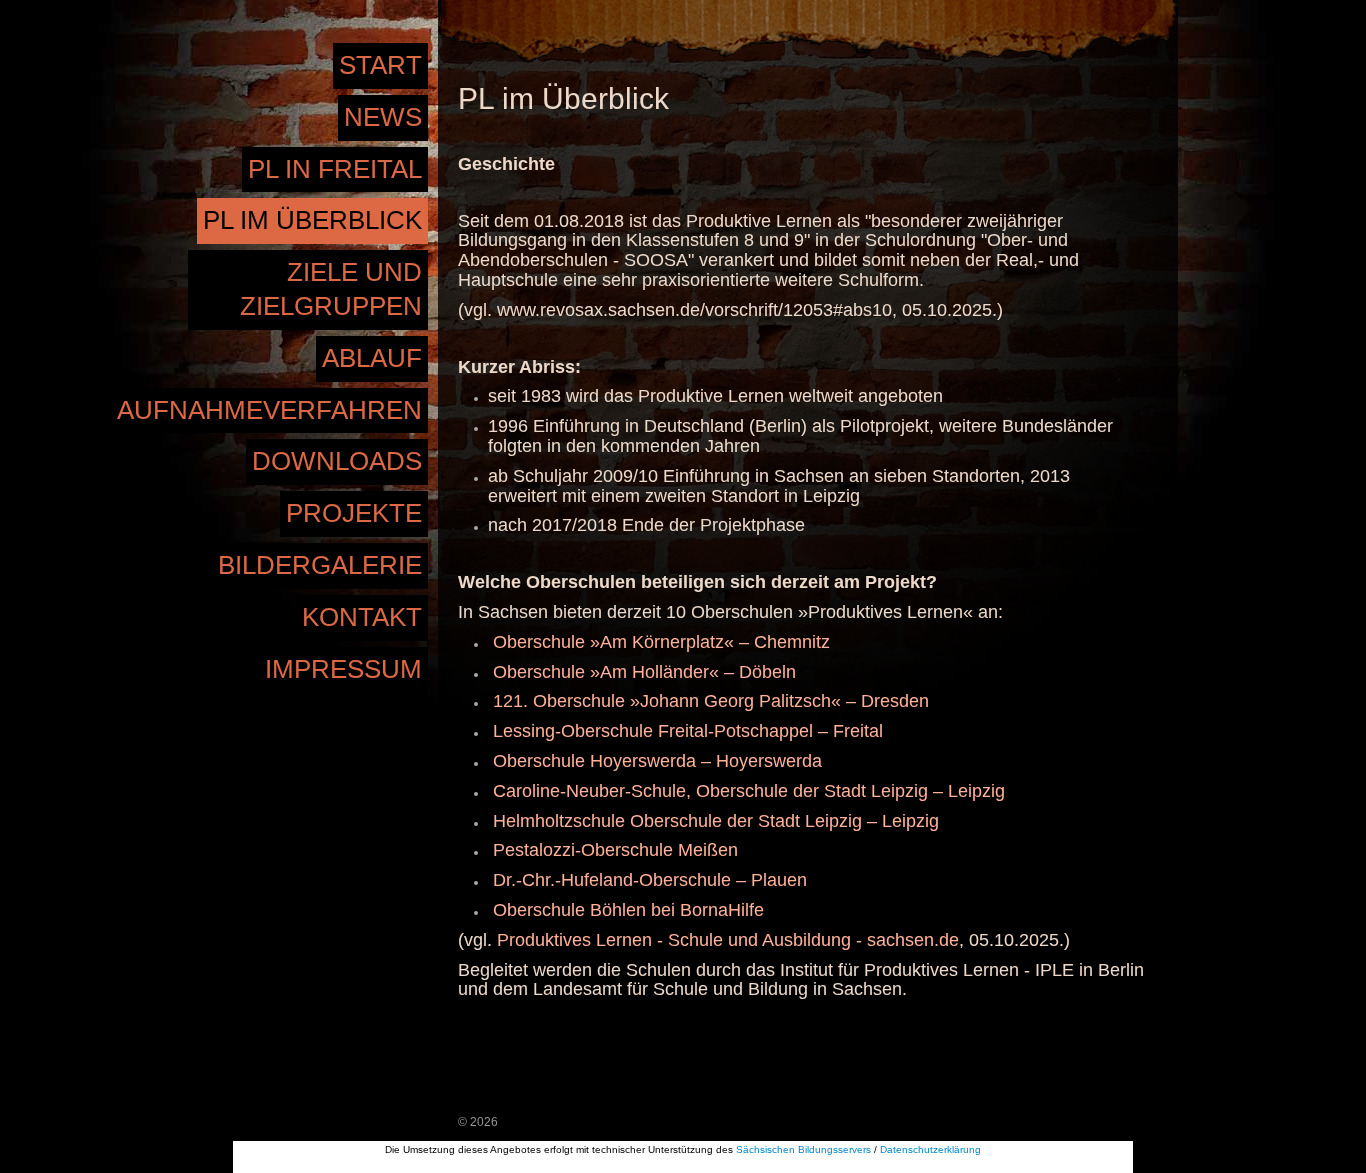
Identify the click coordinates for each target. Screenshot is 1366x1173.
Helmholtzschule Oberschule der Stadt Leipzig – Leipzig (716, 821)
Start (380, 65)
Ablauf (372, 358)
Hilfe (746, 910)
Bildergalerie (320, 565)
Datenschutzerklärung (930, 1149)
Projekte (354, 513)
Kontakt (362, 617)
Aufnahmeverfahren (269, 410)
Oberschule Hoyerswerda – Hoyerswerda (657, 761)
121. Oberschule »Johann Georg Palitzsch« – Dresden (711, 701)
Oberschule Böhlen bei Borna (610, 910)
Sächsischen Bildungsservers (803, 1149)
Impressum (343, 669)
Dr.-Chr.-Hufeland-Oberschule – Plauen (650, 880)
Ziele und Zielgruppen (331, 289)
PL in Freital (335, 169)
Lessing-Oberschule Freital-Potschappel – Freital (688, 731)
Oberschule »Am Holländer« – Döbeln (644, 672)
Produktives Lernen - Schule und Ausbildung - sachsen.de (728, 940)
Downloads (337, 461)
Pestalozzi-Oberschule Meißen (615, 850)
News (383, 117)
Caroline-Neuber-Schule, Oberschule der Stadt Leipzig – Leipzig (749, 791)
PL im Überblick (312, 220)
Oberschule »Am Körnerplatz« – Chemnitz (661, 642)
